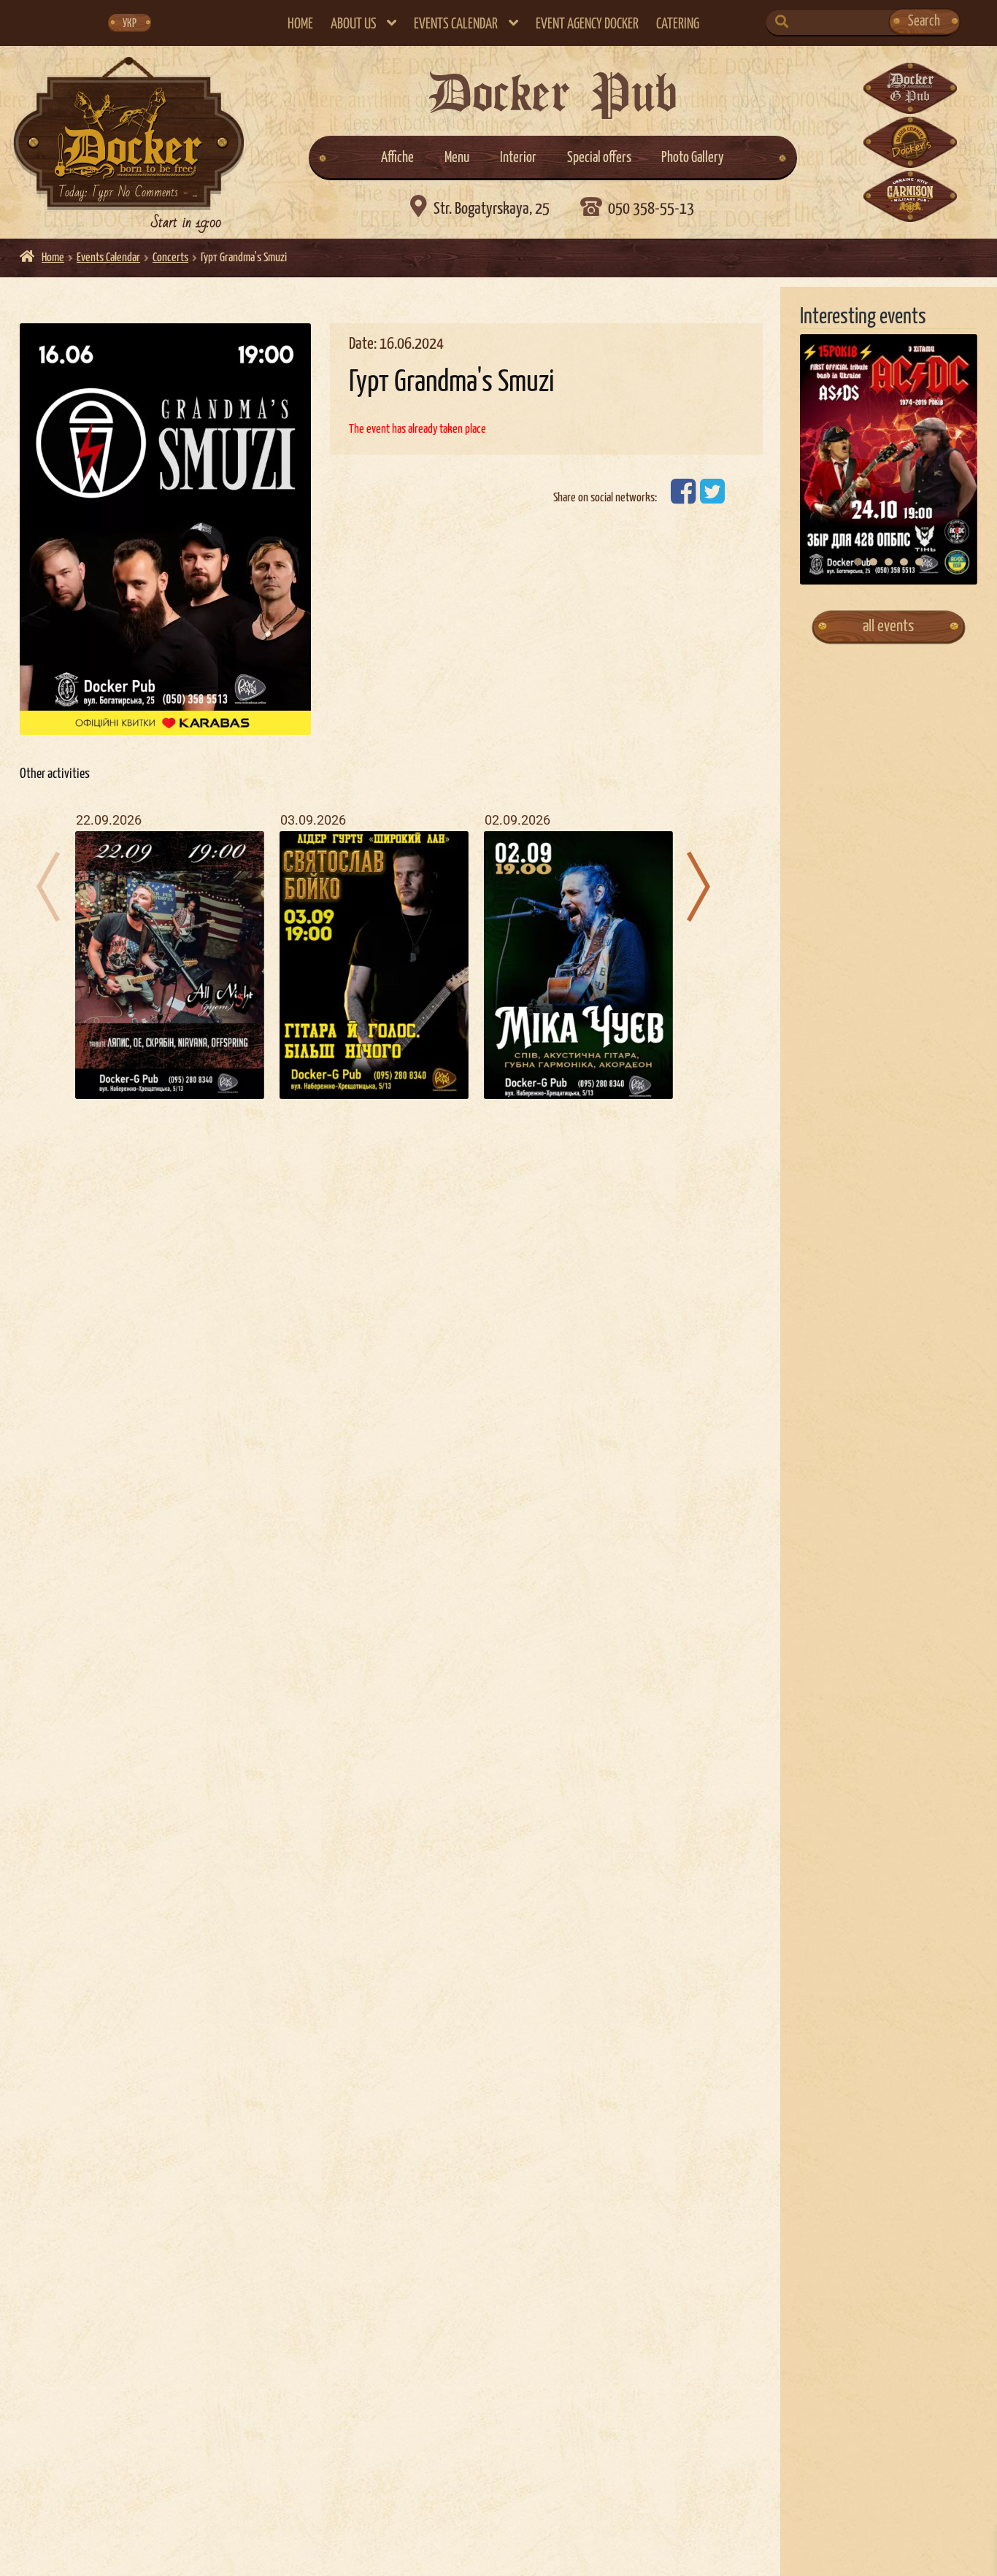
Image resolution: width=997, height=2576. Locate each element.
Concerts (170, 258)
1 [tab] (858, 562)
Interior (518, 158)
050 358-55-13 (651, 209)
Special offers (599, 158)
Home (300, 24)
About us (354, 24)
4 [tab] (904, 562)
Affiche (397, 158)
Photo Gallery (693, 158)
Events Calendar (456, 24)
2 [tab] (873, 562)
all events (888, 626)
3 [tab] (889, 562)
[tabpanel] (889, 460)
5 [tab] (919, 562)
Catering (678, 24)
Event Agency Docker (587, 24)
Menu (457, 158)
